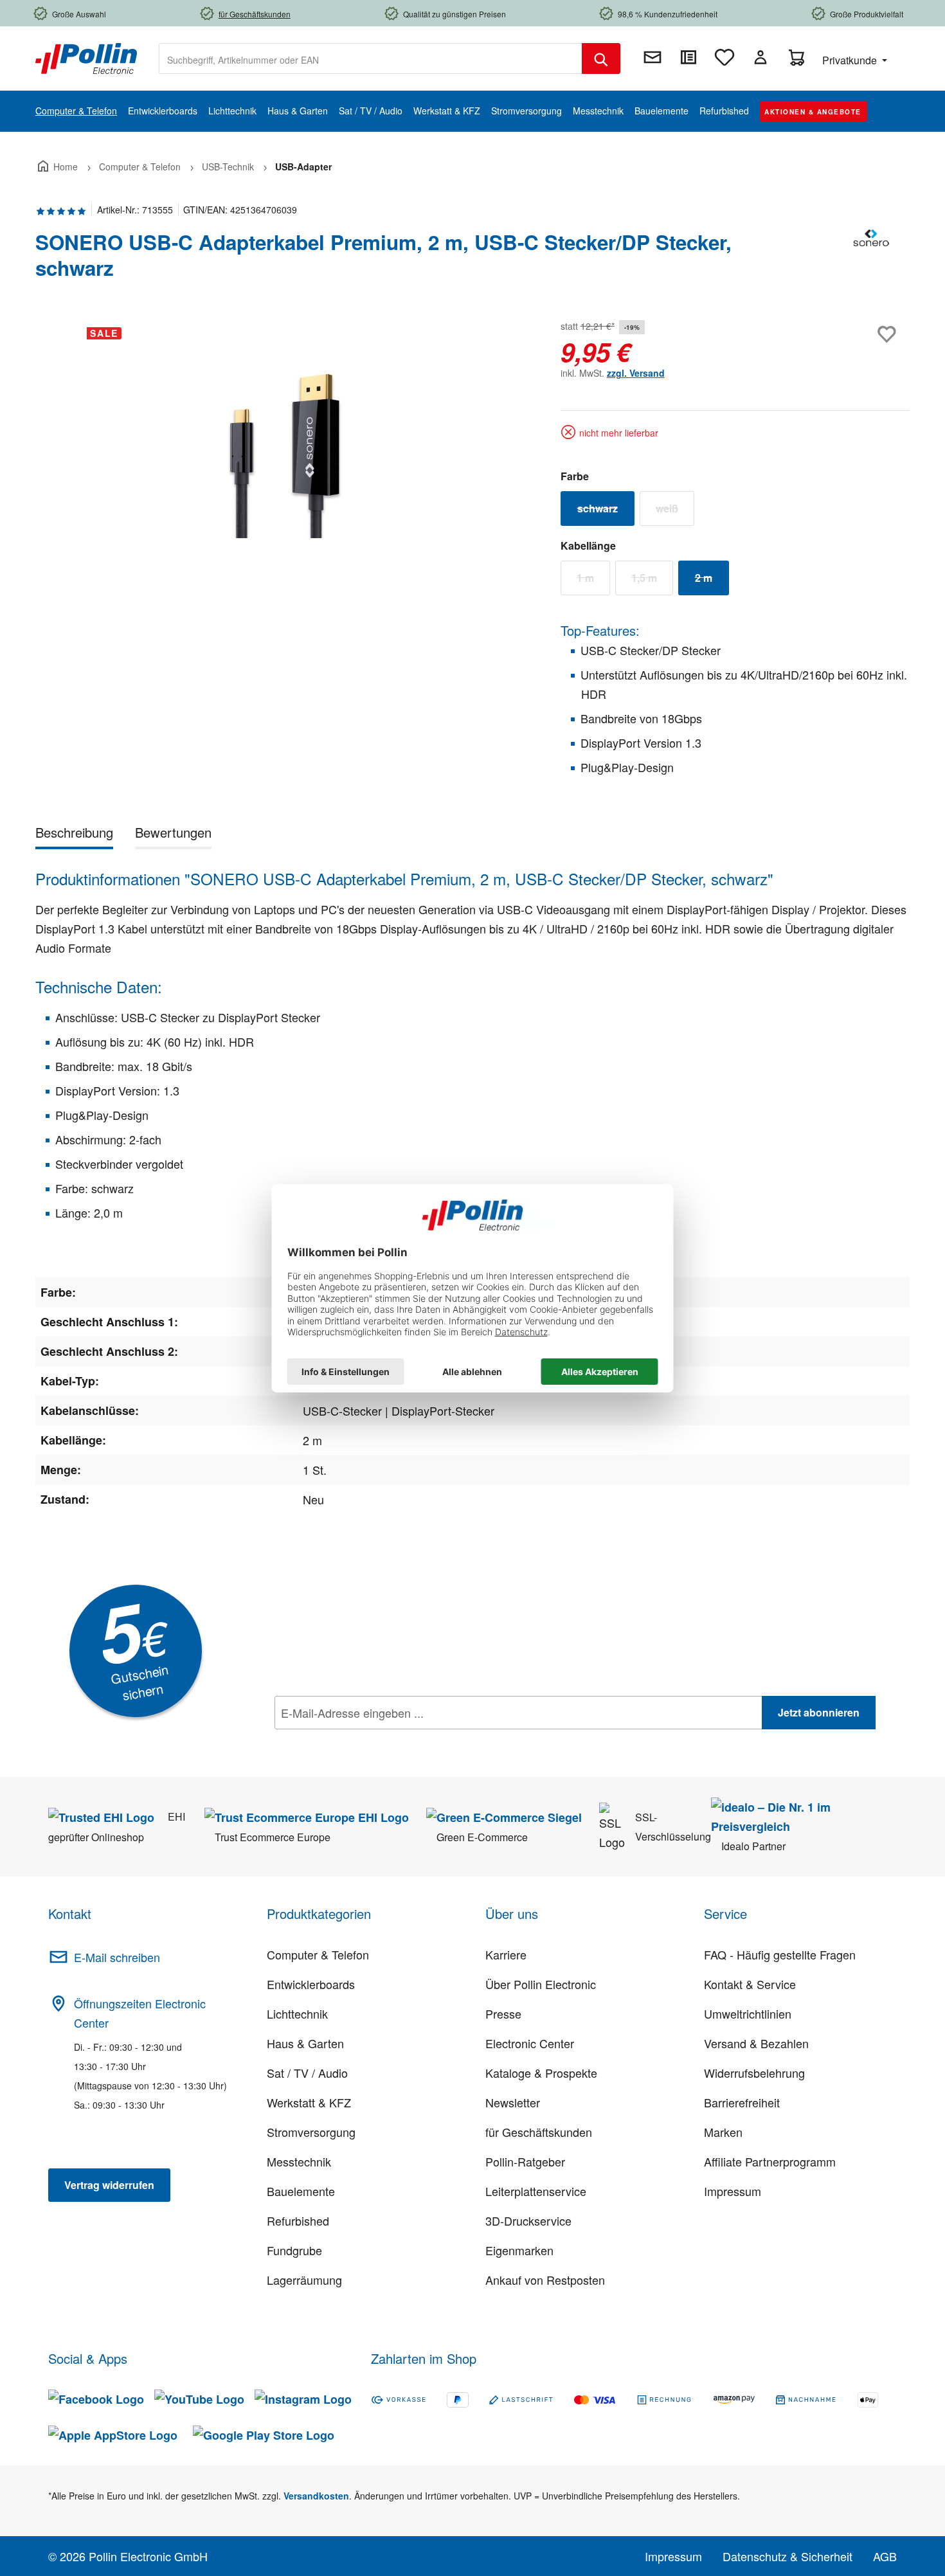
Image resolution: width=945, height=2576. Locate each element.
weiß (675, 511)
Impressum (733, 2191)
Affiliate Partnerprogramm (770, 2161)
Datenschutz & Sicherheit (788, 2556)
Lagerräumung (304, 2280)
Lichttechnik (297, 2013)
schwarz (606, 511)
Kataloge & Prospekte (541, 2073)
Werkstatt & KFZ (309, 2102)
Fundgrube (294, 2250)
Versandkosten (316, 2496)
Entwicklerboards (311, 1984)
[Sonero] (871, 260)
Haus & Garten (305, 2043)
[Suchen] (601, 59)
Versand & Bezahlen (756, 2043)
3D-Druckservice (528, 2220)
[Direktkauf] (688, 57)
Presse (503, 2013)
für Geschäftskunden (539, 2132)
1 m (593, 581)
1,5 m (652, 581)
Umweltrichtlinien (748, 2013)
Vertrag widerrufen (109, 2185)
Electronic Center (530, 2043)
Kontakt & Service (750, 1984)
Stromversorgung (311, 2132)
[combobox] (371, 59)
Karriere (506, 1954)
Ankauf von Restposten (545, 2280)
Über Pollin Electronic (541, 1984)
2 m (712, 581)
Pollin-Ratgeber (525, 2161)
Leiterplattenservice (536, 2191)
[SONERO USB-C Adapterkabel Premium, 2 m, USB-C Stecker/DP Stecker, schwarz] (285, 455)
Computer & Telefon (318, 1954)
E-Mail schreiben (117, 1957)
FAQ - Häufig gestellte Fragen (780, 1954)
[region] (285, 455)
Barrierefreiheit (742, 2102)
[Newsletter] (652, 57)
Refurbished (298, 2220)
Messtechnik (299, 2161)
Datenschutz (357, 1741)
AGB (885, 2556)
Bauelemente (301, 2191)
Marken (723, 2132)
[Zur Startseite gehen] (86, 57)
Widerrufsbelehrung (754, 2073)
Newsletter (513, 2102)
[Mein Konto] (760, 57)
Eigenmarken (519, 2250)
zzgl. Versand (636, 373)
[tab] (74, 835)
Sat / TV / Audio (307, 2073)
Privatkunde (851, 60)
